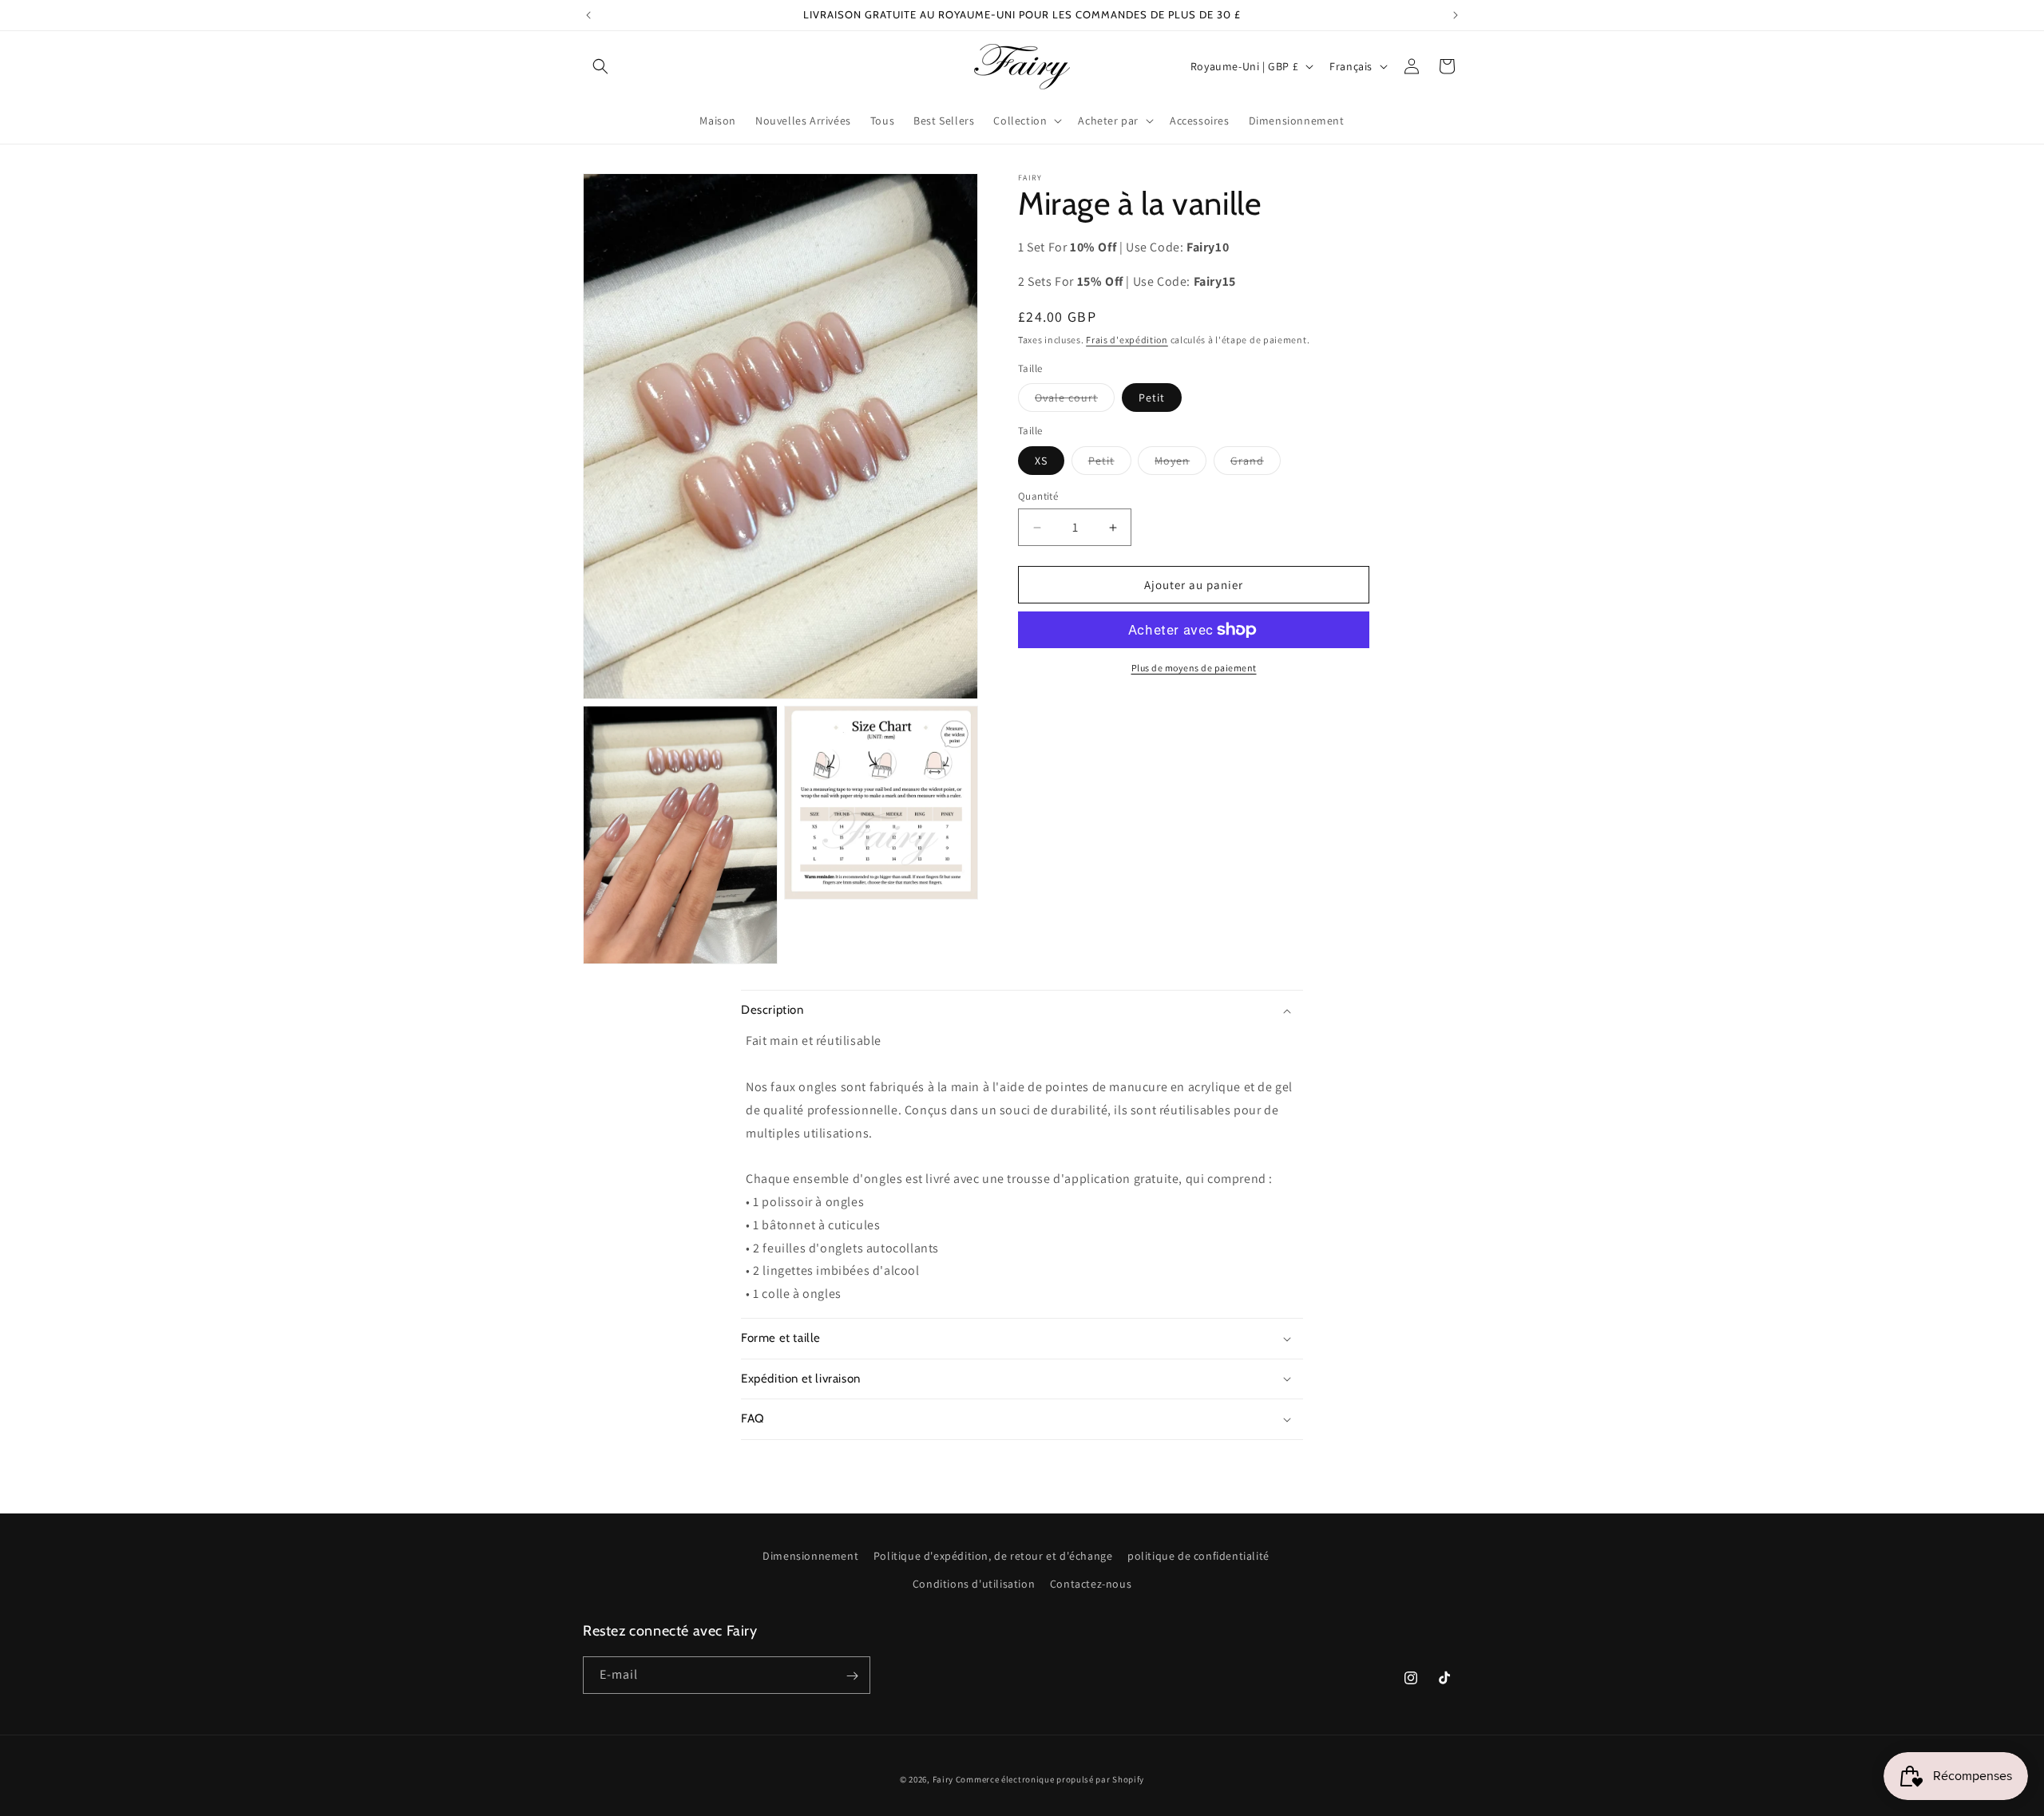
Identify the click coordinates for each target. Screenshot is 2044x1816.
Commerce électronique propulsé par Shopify (1050, 1779)
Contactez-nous (1091, 1584)
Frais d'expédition (1127, 340)
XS (1041, 461)
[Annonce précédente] (588, 15)
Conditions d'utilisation (974, 1584)
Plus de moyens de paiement (1194, 668)
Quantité (1038, 496)
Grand (1256, 464)
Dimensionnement (810, 1556)
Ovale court (1075, 401)
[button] (600, 66)
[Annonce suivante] (1456, 15)
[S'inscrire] (852, 1676)
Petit (1152, 398)
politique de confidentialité (1198, 1556)
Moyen (1180, 464)
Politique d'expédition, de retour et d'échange (993, 1556)
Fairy (943, 1779)
